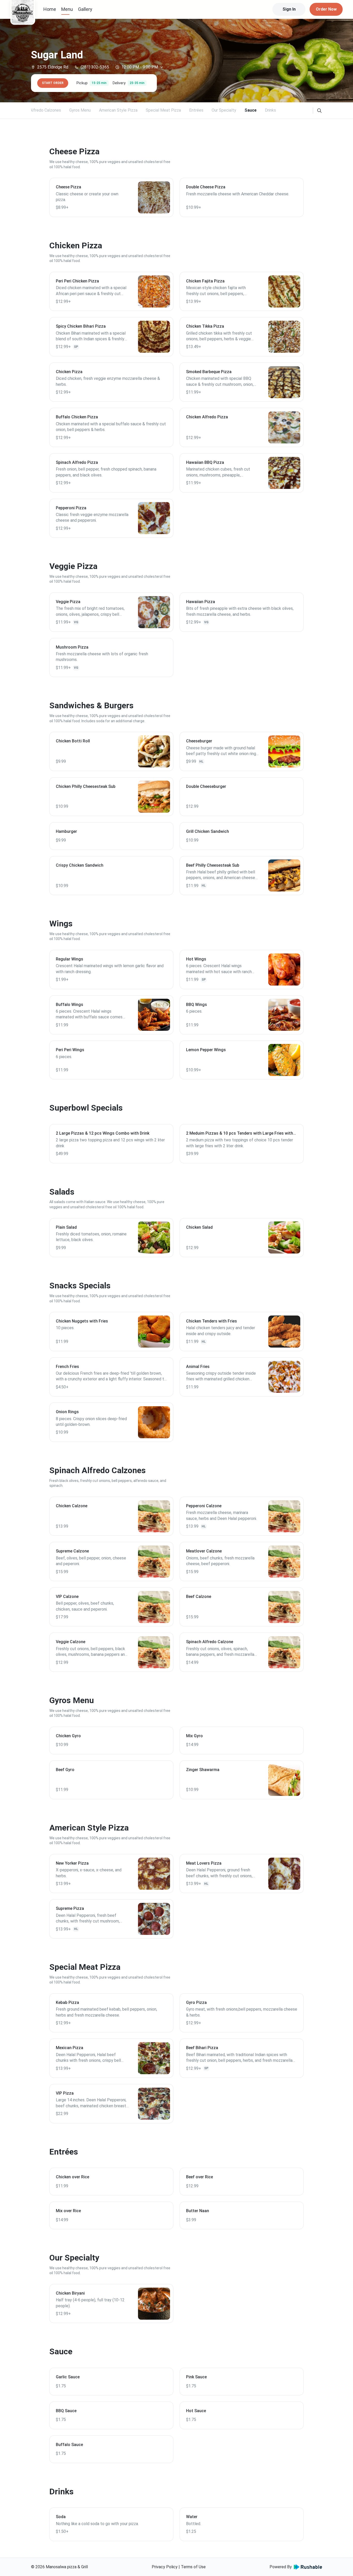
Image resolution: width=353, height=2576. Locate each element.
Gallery (85, 9)
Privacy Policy (165, 2567)
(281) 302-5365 (95, 67)
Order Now (326, 9)
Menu (67, 9)
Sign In (289, 9)
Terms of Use (193, 2567)
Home (50, 9)
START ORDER (53, 83)
